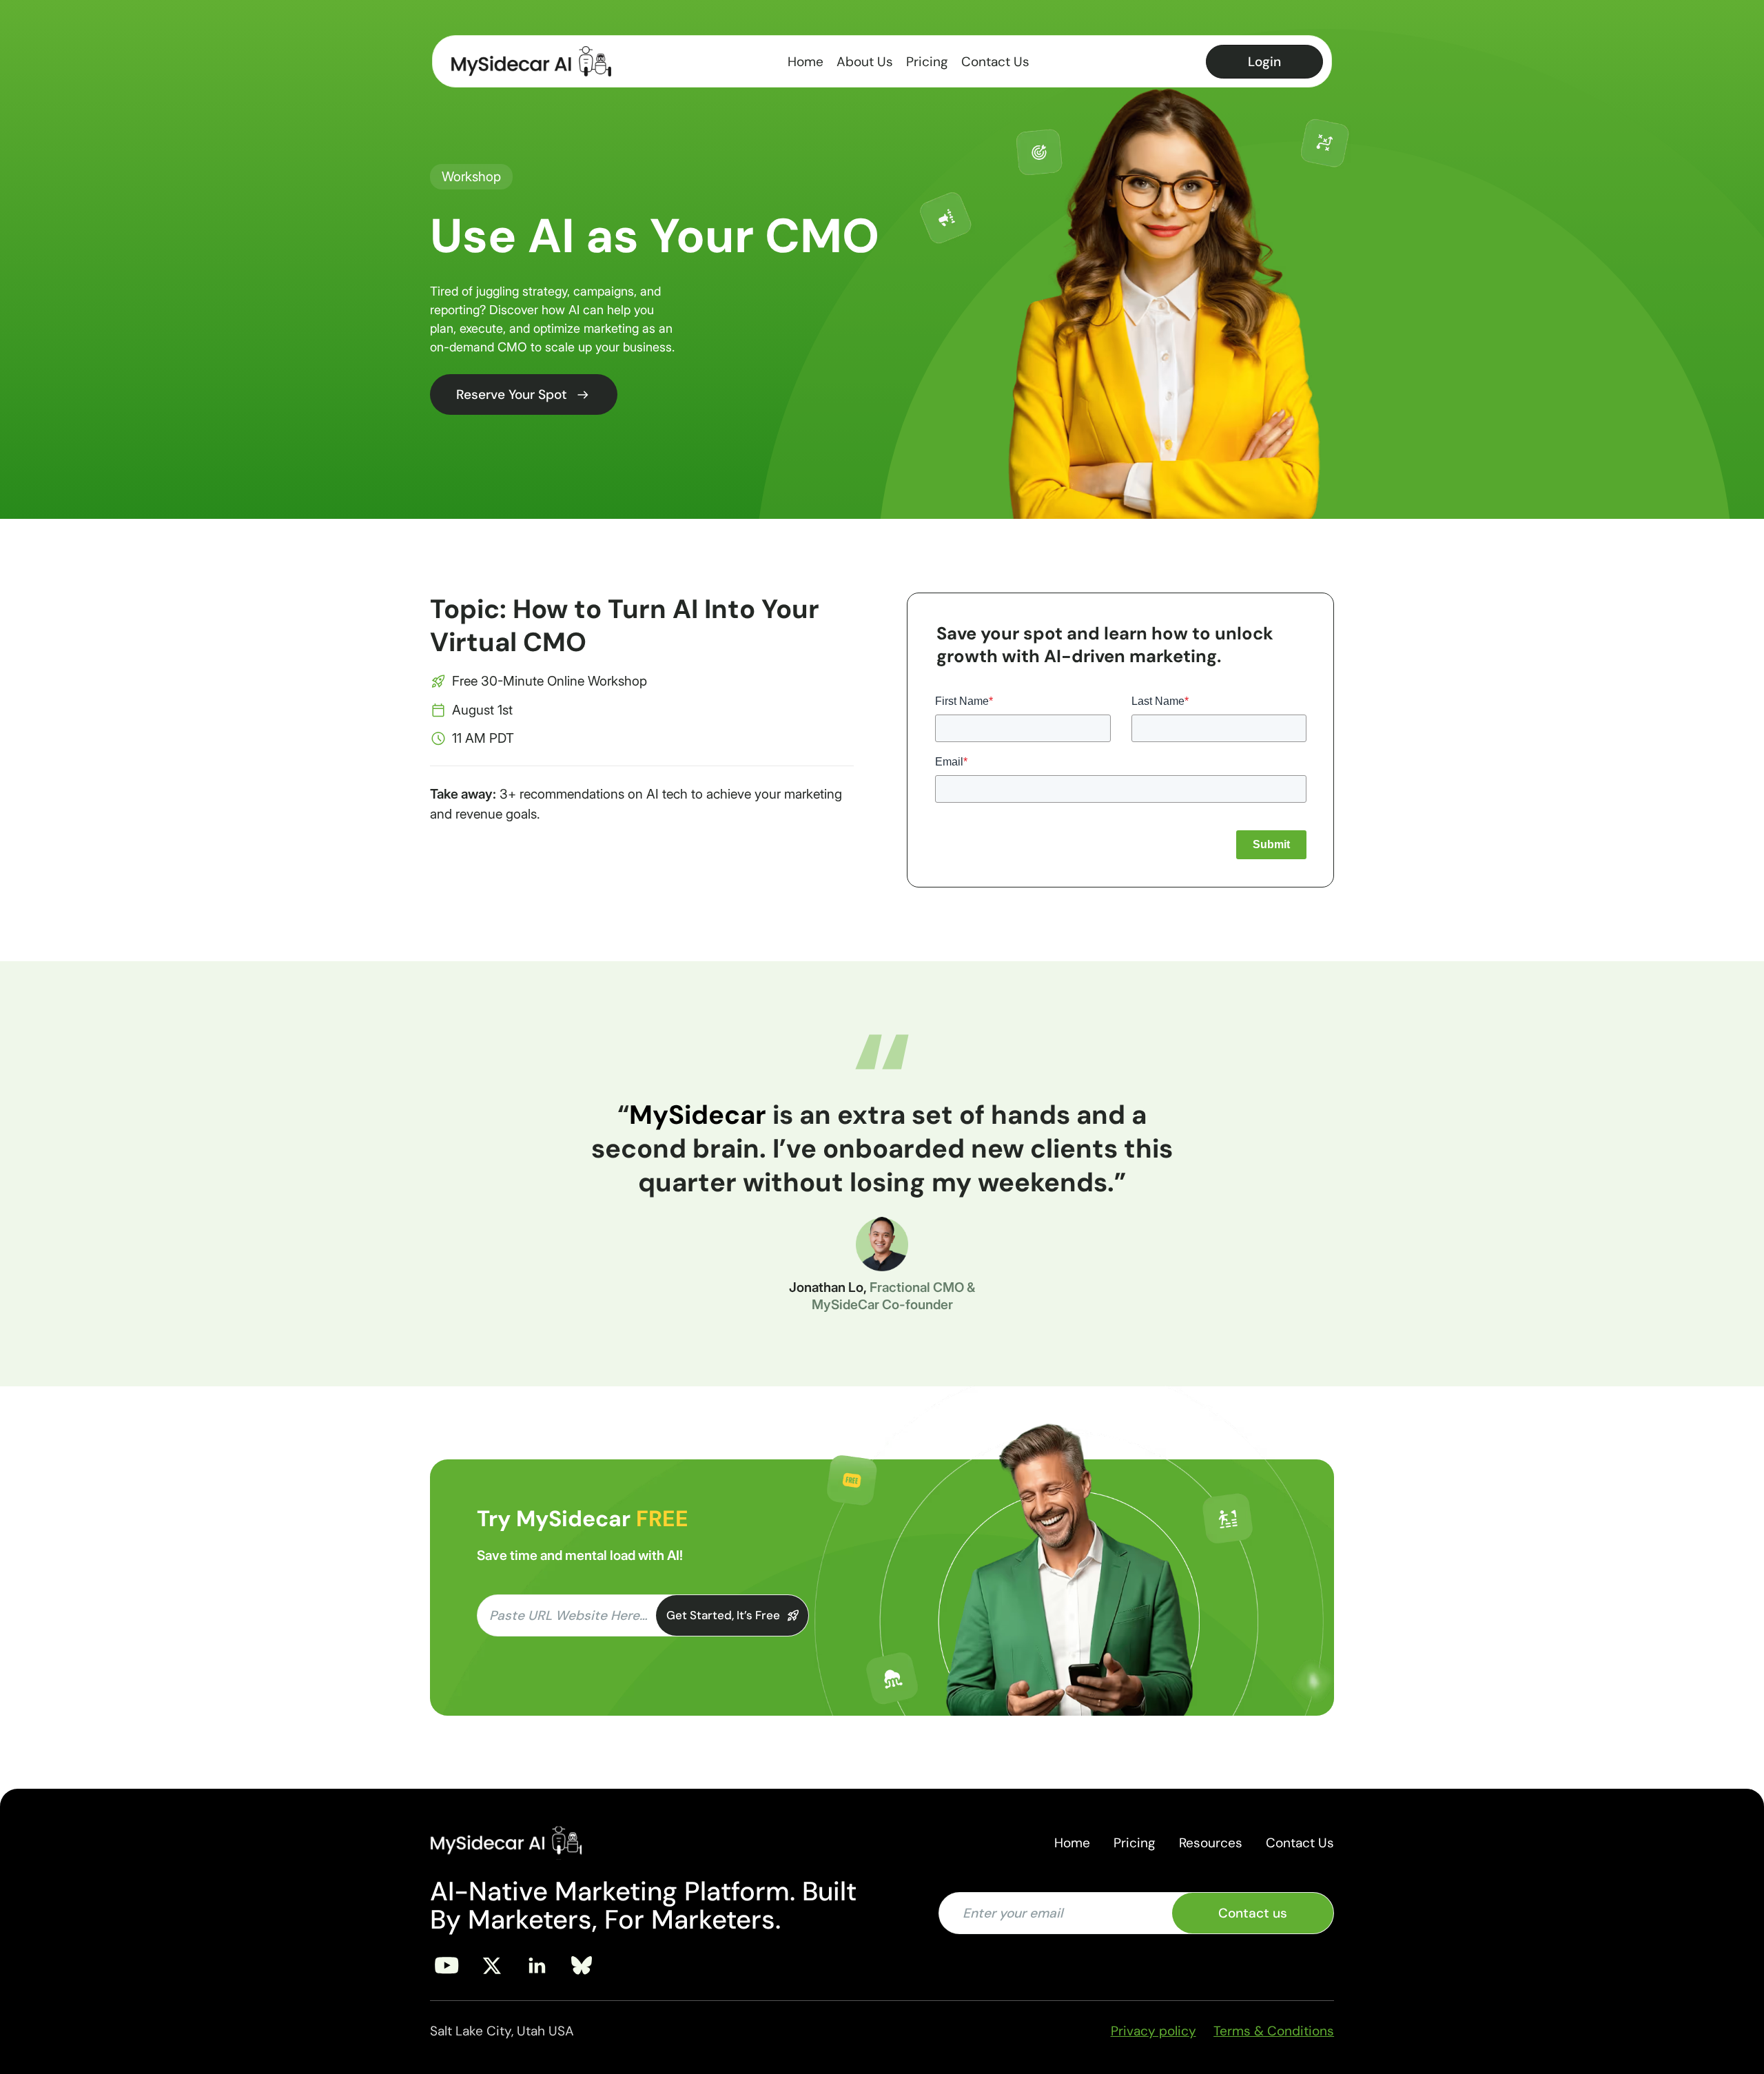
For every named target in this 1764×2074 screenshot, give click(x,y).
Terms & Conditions (1274, 2031)
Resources (1211, 1843)
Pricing (927, 62)
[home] (531, 61)
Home (806, 62)
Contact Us (995, 62)
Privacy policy (1153, 2031)
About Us (865, 62)
